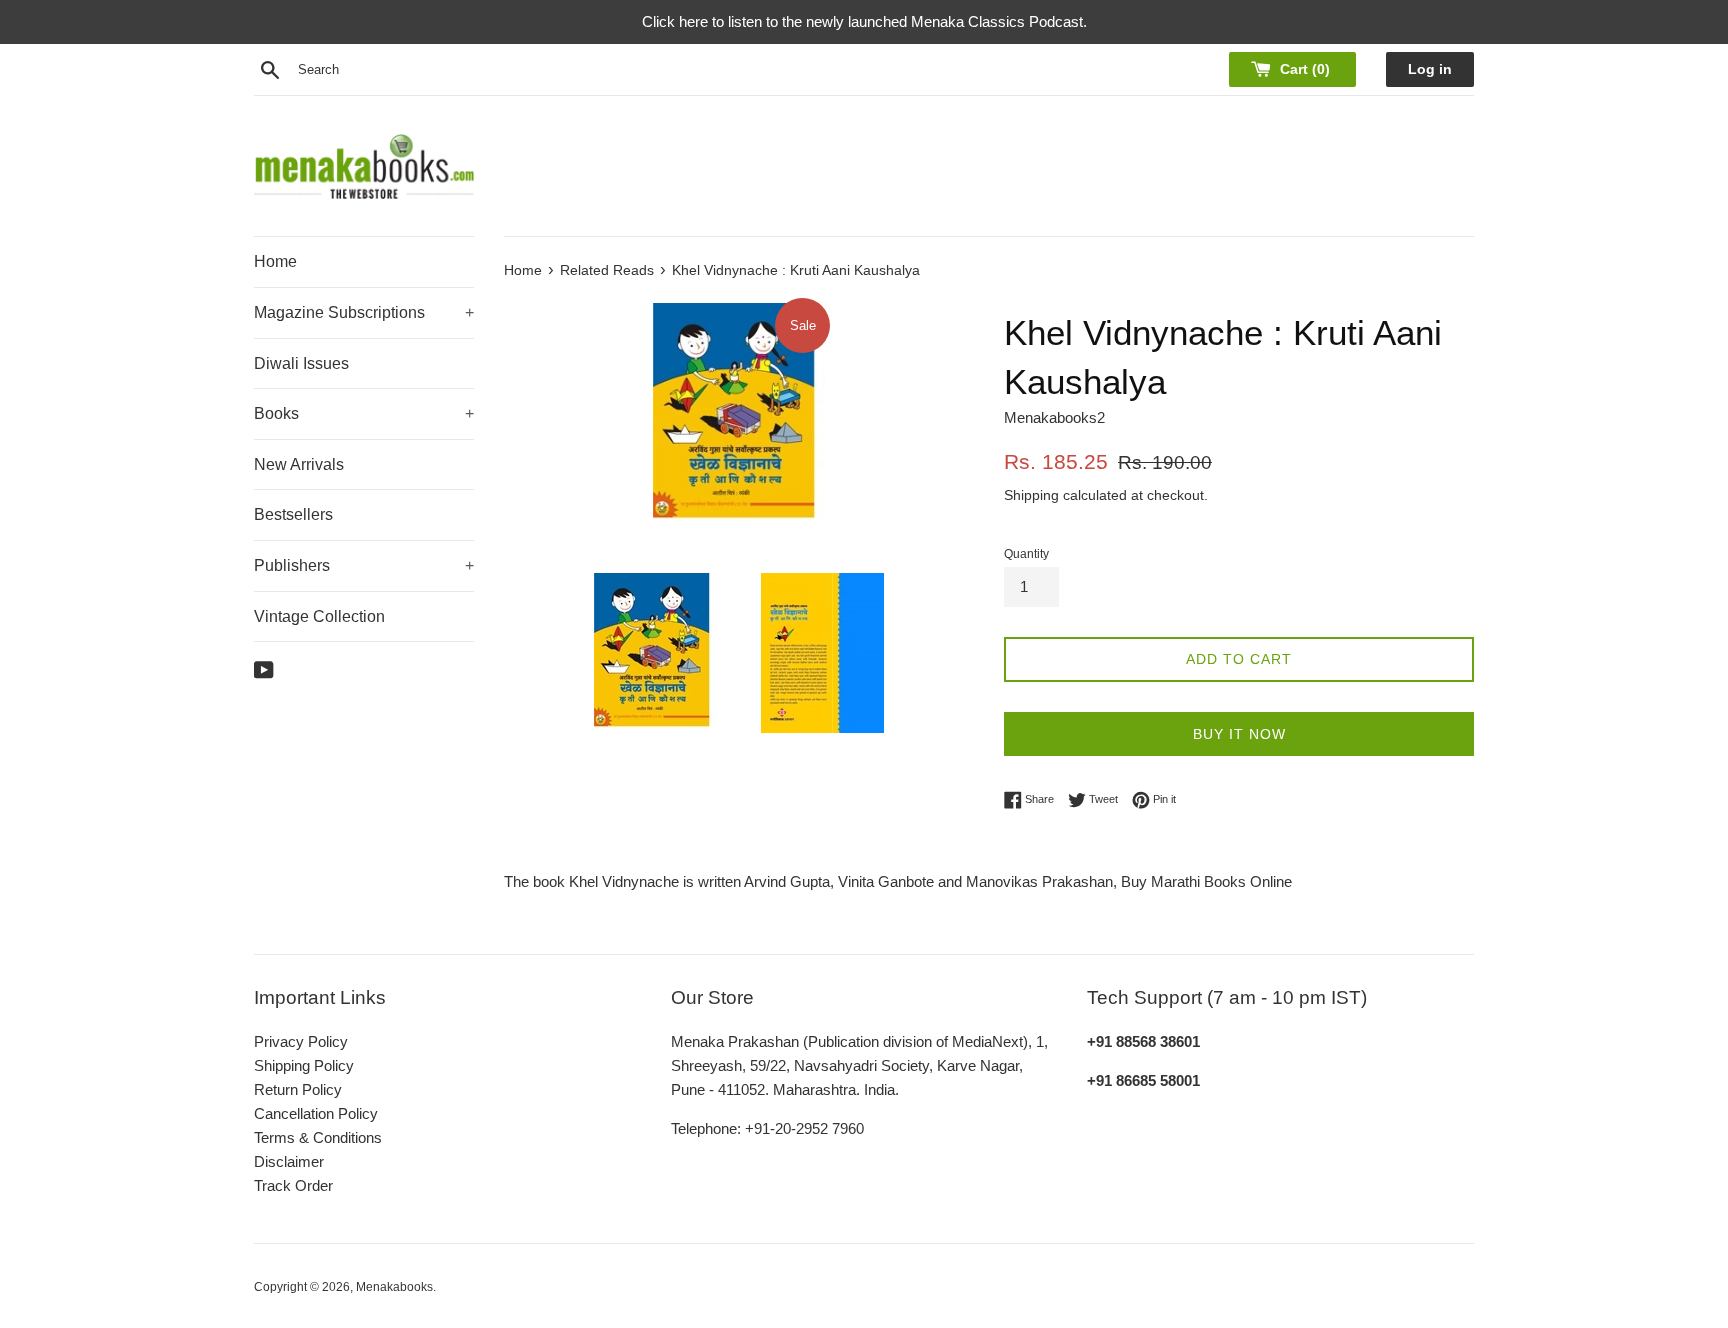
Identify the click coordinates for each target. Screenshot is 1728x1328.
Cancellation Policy (316, 1113)
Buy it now (1239, 734)
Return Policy (298, 1089)
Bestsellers (293, 514)
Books (364, 413)
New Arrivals (299, 464)
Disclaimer (289, 1161)
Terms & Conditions (318, 1137)
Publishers (364, 565)
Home (275, 261)
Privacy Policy (301, 1041)
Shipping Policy (304, 1065)
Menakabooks (394, 1287)
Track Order (293, 1185)
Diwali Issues (301, 363)
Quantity (1026, 554)
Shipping (1031, 495)
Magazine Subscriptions (364, 312)
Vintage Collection (319, 616)
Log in (1430, 69)
